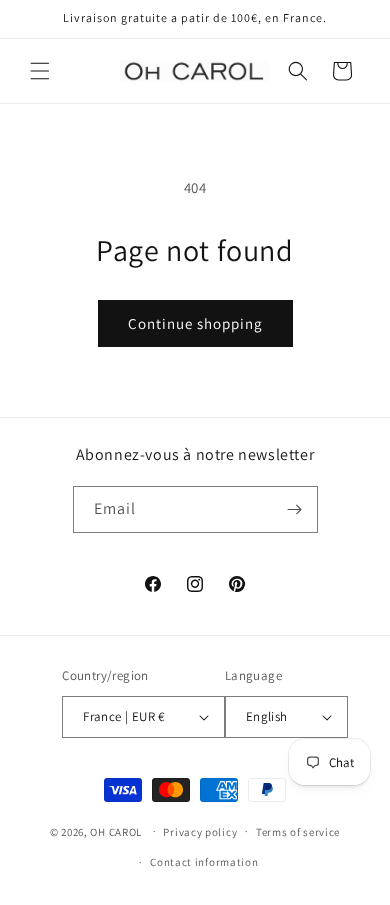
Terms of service (298, 832)
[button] (40, 71)
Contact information (204, 862)
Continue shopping (195, 323)
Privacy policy (200, 832)
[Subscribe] (295, 509)
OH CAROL (116, 831)
